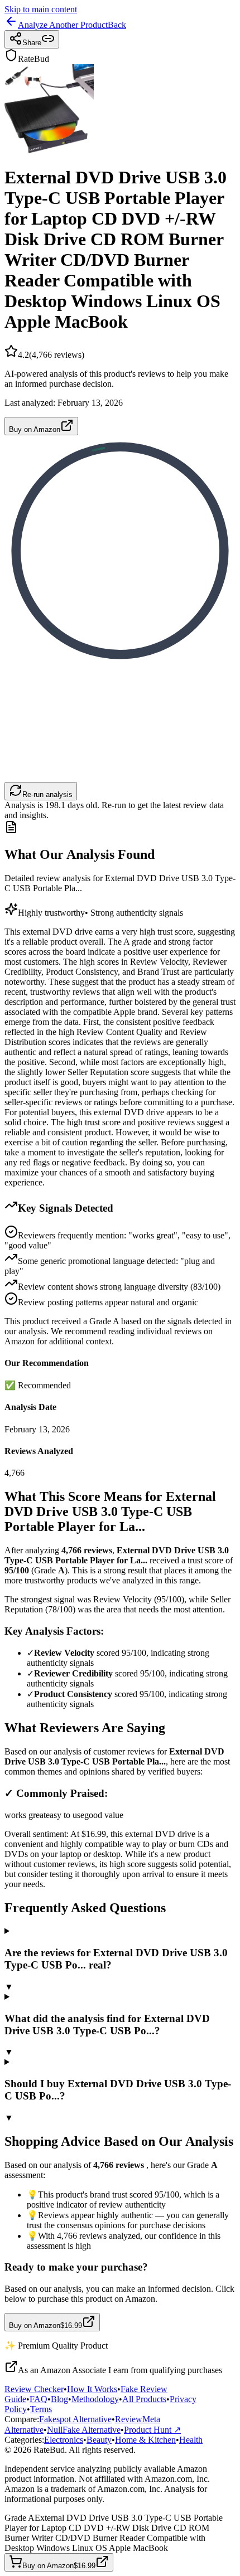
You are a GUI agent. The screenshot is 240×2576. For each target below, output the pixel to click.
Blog (59, 2399)
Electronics (64, 2440)
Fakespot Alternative (75, 2419)
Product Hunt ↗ (152, 2430)
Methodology (95, 2399)
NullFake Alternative (84, 2430)
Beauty (99, 2440)
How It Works (92, 2389)
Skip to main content (41, 9)
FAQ (39, 2399)
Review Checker (34, 2389)
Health (191, 2440)
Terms (41, 2409)
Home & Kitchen (145, 2440)
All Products (144, 2399)
